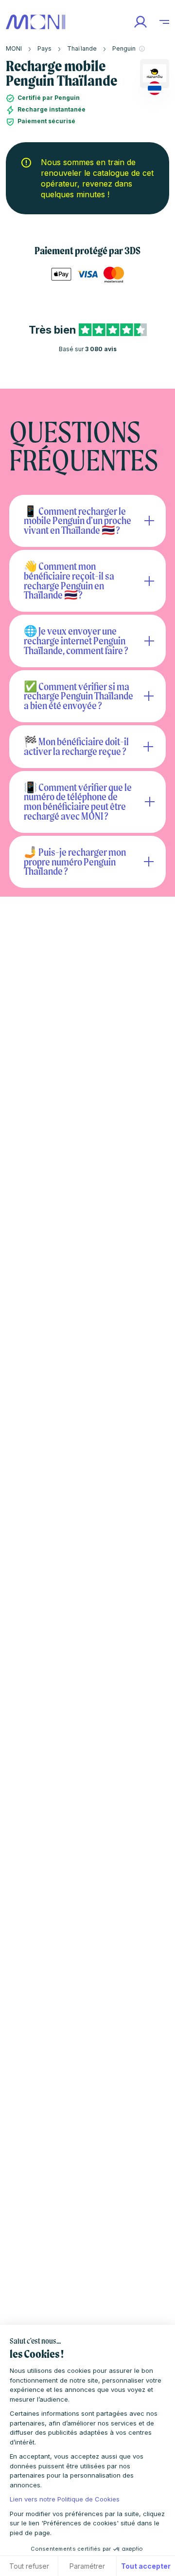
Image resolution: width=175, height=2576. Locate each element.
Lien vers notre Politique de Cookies (65, 2499)
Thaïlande (82, 48)
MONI (14, 48)
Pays (44, 48)
